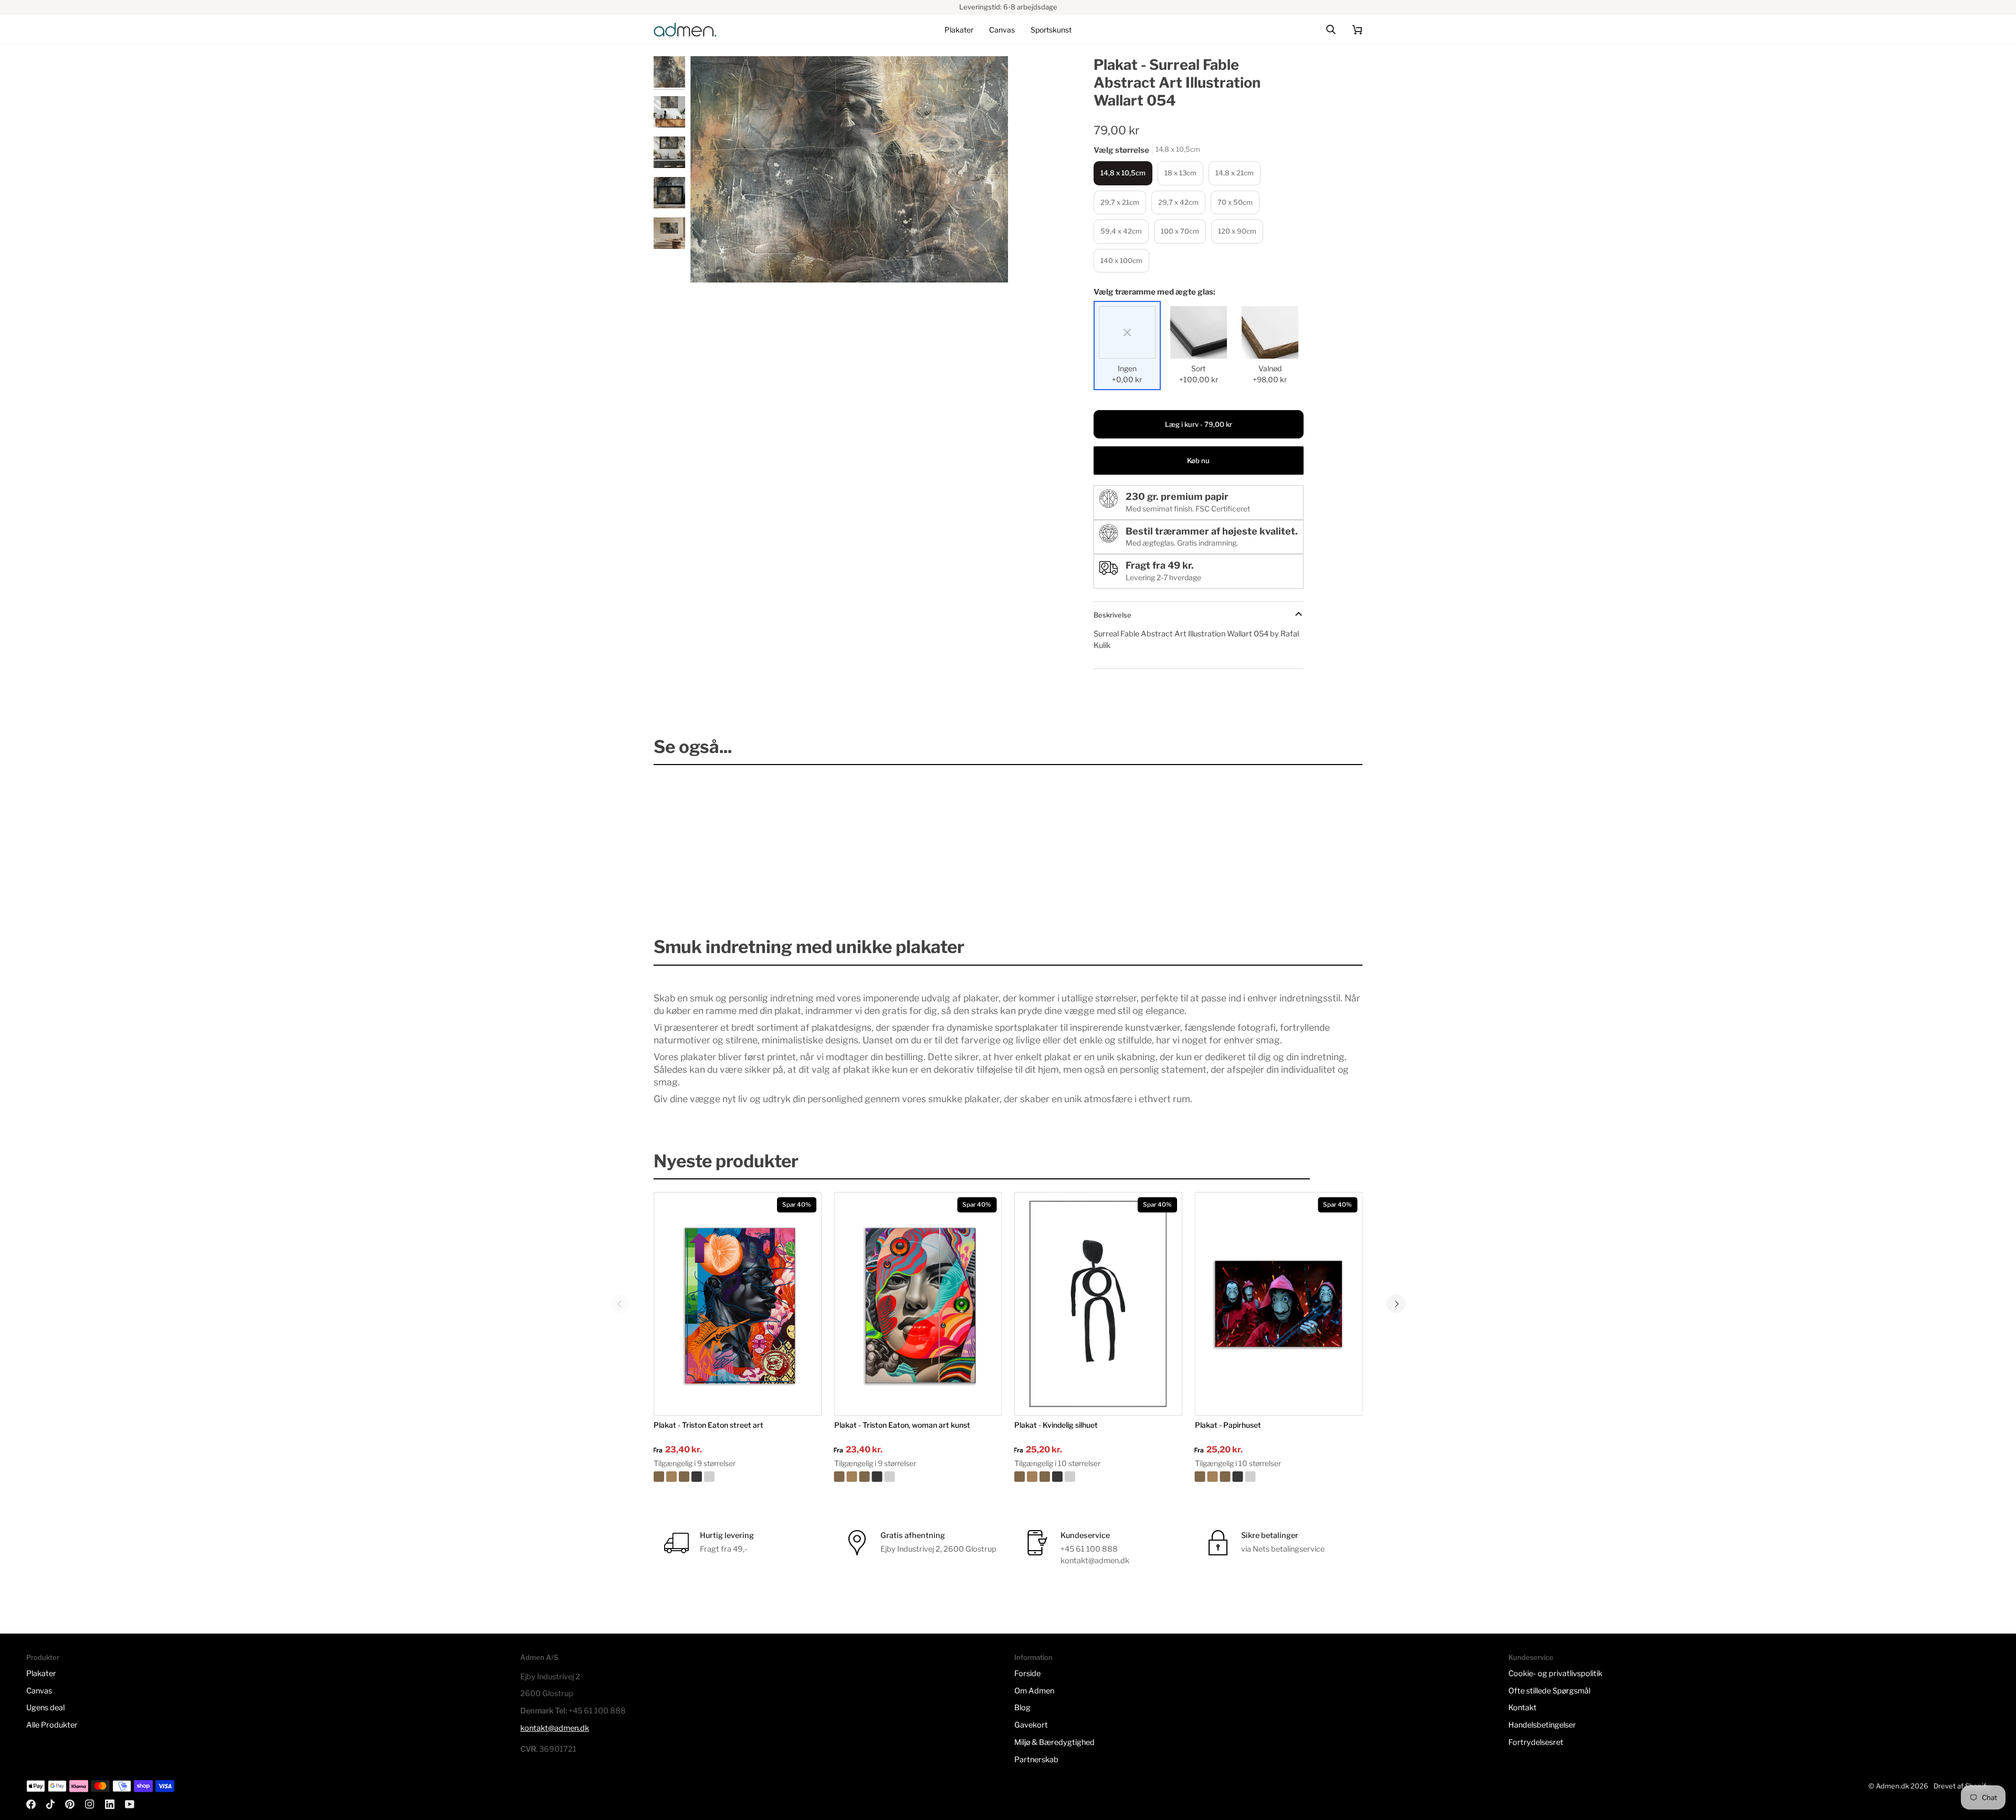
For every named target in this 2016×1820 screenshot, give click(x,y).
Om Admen (1034, 1691)
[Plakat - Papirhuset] (1279, 1477)
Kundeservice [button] (1531, 1657)
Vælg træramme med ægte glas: (1154, 292)
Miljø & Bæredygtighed (1054, 1742)
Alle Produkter (52, 1725)
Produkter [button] (43, 1657)
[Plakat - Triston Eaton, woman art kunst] (918, 1477)
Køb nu (1198, 461)
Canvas (39, 1691)
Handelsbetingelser (1542, 1725)
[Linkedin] (110, 1804)
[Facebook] (31, 1804)
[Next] (1396, 1304)
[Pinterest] (70, 1804)
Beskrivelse (1112, 615)
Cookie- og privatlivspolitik (1555, 1673)
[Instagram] (90, 1804)
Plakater (41, 1673)
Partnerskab (1036, 1760)
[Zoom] (849, 170)
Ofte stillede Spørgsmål (1549, 1691)
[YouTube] (130, 1804)
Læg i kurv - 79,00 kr (1199, 424)
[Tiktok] (50, 1804)
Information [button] (1033, 1657)
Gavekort (1031, 1725)
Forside (1027, 1673)
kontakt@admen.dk (555, 1728)
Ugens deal (45, 1708)
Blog (1022, 1708)
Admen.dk (1892, 1786)
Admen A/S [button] (539, 1657)
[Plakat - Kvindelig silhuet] (1098, 1477)
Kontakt (1522, 1708)
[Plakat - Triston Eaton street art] (738, 1477)
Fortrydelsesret (1536, 1742)
